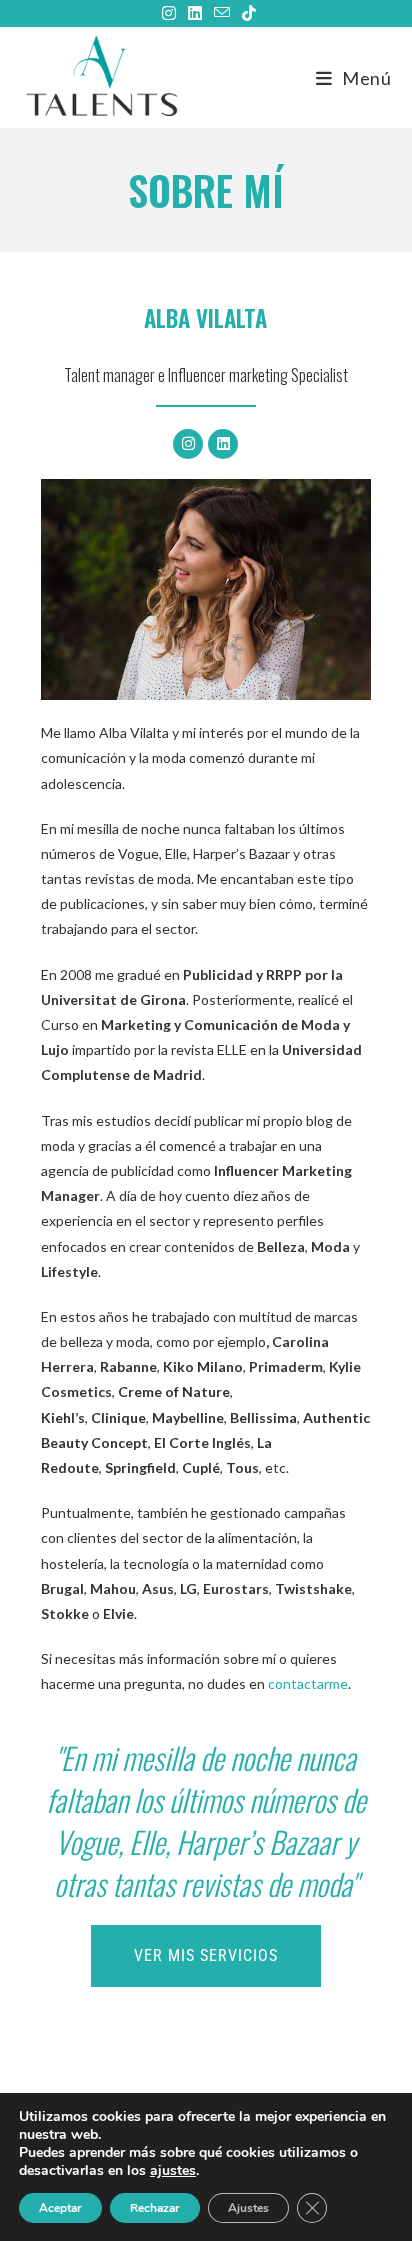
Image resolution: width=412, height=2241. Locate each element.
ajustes (173, 2171)
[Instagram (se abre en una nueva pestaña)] (169, 13)
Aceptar (60, 2208)
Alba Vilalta (205, 318)
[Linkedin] (223, 444)
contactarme (308, 1683)
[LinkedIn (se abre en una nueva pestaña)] (195, 13)
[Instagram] (188, 444)
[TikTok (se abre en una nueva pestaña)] (246, 13)
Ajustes (248, 2208)
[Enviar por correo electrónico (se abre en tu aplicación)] (222, 13)
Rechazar (155, 2208)
